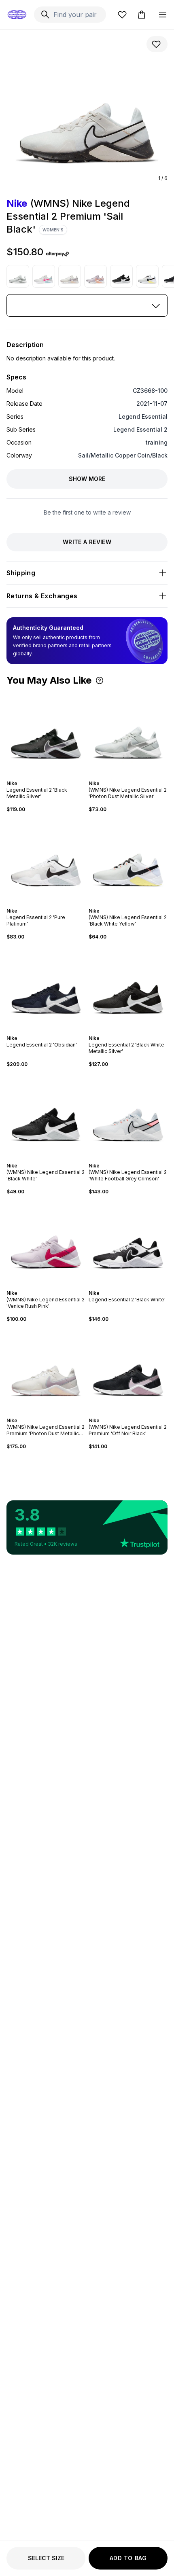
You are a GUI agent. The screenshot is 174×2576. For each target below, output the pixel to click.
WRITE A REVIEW (87, 542)
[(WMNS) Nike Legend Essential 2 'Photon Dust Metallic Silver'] (18, 276)
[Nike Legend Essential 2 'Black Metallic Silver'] (46, 733)
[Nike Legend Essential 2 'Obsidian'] (46, 988)
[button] (100, 680)
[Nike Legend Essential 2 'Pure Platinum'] (46, 860)
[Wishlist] (122, 15)
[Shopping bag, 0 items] (142, 15)
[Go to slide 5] (51, 776)
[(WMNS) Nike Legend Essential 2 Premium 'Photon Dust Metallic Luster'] (70, 276)
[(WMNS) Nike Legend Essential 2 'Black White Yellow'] (147, 276)
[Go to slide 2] (41, 776)
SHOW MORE (87, 479)
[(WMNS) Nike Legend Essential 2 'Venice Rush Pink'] (46, 1242)
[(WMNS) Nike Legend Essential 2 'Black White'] (121, 276)
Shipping (21, 573)
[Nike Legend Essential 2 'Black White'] (128, 1242)
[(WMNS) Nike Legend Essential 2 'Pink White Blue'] (44, 276)
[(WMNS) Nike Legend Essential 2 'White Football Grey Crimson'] (128, 1115)
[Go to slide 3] (45, 776)
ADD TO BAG (128, 2558)
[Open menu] (163, 15)
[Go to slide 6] (54, 776)
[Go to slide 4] (48, 776)
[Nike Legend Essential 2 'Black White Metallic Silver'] (128, 988)
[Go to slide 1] (38, 776)
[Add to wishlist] (157, 44)
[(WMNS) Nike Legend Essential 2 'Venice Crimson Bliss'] (95, 276)
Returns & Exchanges (42, 596)
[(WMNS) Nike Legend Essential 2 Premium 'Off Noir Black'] (128, 1370)
